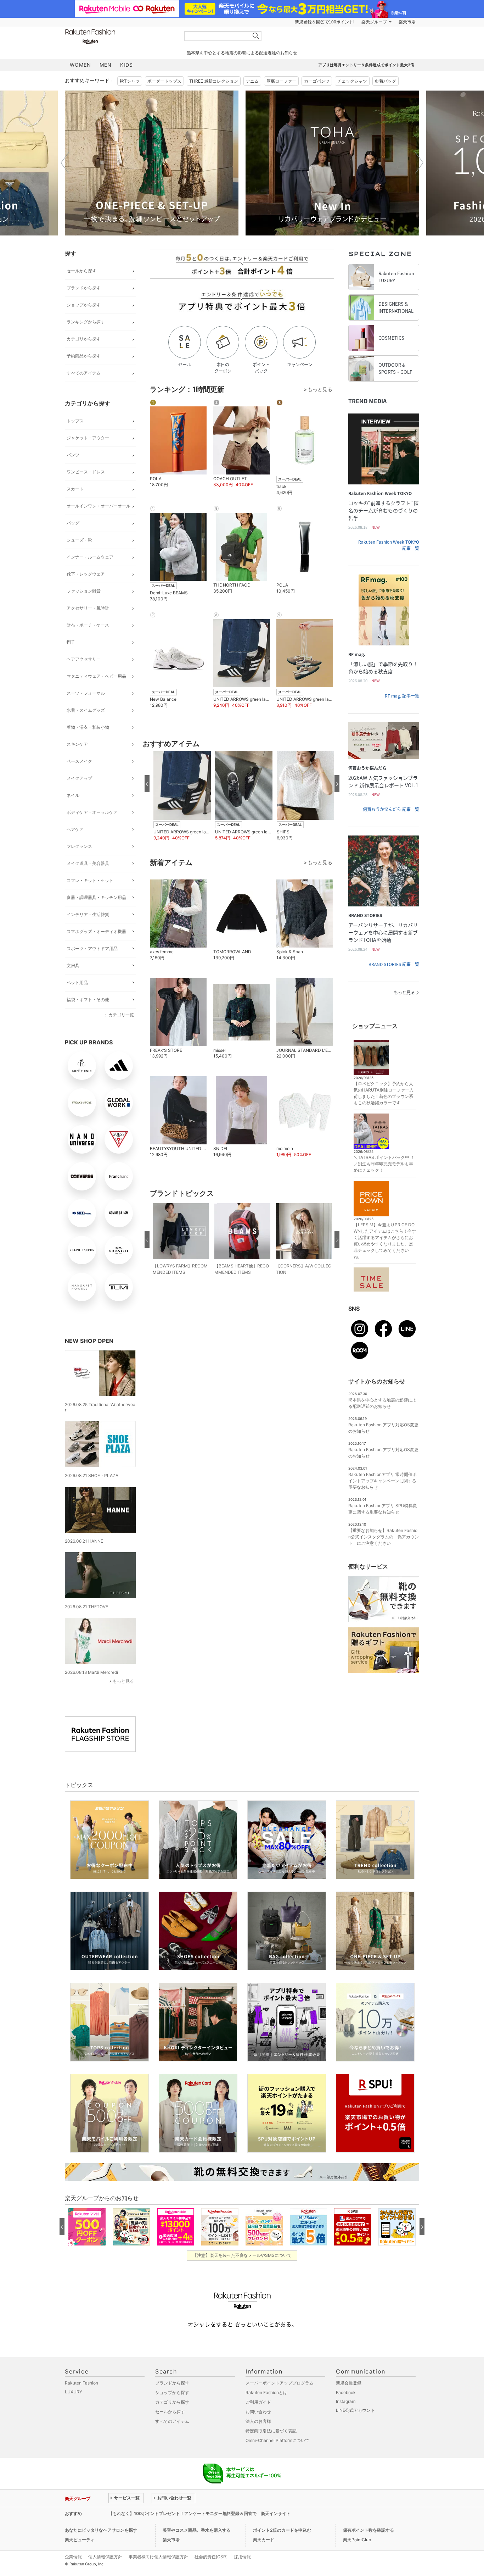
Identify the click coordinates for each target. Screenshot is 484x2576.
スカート (75, 489)
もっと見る (123, 1681)
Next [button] (419, 163)
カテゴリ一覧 (121, 1015)
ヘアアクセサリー (84, 659)
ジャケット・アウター (88, 438)
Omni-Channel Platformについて (277, 2440)
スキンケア (77, 744)
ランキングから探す (86, 322)
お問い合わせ (258, 2412)
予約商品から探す (84, 356)
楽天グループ (374, 22)
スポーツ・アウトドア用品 (92, 948)
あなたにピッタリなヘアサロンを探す (101, 2530)
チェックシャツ (352, 81)
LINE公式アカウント (355, 2410)
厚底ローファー (281, 81)
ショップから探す (84, 305)
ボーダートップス (164, 81)
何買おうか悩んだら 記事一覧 (391, 809)
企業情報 (73, 2557)
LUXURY (74, 2392)
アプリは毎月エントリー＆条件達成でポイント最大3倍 (366, 65)
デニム (252, 81)
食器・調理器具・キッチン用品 (96, 897)
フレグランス (79, 846)
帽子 (71, 642)
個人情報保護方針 (105, 2557)
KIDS (126, 65)
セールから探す (81, 271)
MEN (106, 65)
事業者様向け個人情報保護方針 (158, 2557)
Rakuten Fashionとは (266, 2392)
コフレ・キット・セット (90, 880)
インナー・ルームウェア (90, 557)
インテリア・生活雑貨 (88, 914)
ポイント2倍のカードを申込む (282, 2530)
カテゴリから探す (84, 339)
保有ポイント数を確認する (368, 2530)
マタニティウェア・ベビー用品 (96, 676)
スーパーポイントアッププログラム (280, 2383)
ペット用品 (77, 982)
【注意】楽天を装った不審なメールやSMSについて (242, 2255)
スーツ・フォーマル (86, 693)
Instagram (346, 2401)
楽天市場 (407, 22)
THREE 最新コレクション (214, 81)
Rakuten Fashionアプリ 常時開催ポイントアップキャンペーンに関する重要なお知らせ (382, 1481)
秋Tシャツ (130, 81)
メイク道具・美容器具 (88, 863)
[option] (152, 163)
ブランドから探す (84, 288)
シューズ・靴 (79, 540)
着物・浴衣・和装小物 (88, 727)
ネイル (73, 795)
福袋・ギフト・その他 (88, 1000)
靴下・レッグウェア (86, 574)
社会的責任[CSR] (211, 2557)
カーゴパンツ (317, 81)
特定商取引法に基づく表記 (271, 2431)
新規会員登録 (349, 2383)
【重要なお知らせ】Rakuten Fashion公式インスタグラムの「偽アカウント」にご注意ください (384, 1537)
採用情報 (242, 2557)
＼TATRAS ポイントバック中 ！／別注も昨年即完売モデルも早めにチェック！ (384, 1164)
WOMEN (80, 65)
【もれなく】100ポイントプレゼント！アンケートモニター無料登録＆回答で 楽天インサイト (199, 2513)
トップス (75, 421)
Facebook (346, 2392)
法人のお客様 (258, 2421)
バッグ (73, 523)
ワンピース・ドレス (86, 472)
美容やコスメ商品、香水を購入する (197, 2530)
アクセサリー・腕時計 (88, 608)
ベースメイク (79, 761)
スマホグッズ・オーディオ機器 (96, 931)
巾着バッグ (385, 81)
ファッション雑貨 (84, 591)
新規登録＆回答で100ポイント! (325, 22)
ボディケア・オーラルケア (92, 812)
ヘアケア (75, 829)
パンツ (73, 455)
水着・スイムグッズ (86, 710)
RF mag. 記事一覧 (402, 696)
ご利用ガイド (258, 2402)
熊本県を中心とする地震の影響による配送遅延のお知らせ (242, 53)
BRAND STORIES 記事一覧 (394, 964)
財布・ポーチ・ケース (88, 625)
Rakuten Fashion (120, 36)
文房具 (73, 965)
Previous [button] (65, 163)
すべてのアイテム (84, 373)
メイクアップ (79, 778)
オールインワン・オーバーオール (99, 506)
